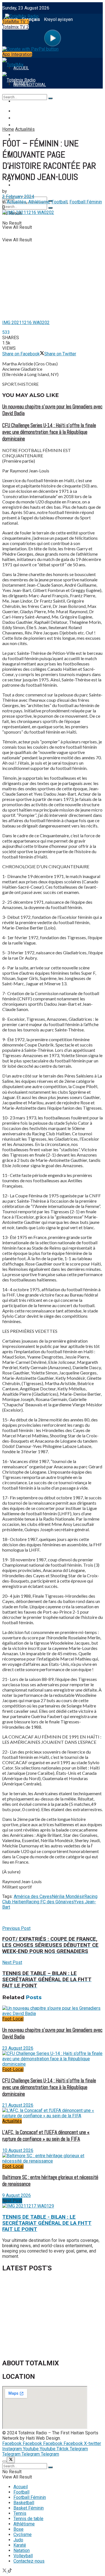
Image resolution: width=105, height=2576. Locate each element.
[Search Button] (50, 208)
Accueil (21, 2487)
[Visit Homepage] (20, 15)
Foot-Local (13, 2019)
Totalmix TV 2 (16, 27)
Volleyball (23, 2556)
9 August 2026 (17, 2195)
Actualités (25, 129)
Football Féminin (31, 118)
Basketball (24, 2503)
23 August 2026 (18, 2048)
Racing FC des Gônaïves (50, 1902)
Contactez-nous (29, 2561)
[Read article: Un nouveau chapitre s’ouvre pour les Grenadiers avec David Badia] (53, 2011)
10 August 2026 (18, 2150)
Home (8, 129)
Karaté (20, 2545)
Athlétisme (39, 202)
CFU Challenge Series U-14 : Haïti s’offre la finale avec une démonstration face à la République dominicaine (49, 432)
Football (23, 111)
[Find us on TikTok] (10, 2571)
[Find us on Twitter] (5, 2571)
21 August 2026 (18, 2105)
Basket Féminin (29, 2508)
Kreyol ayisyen (58, 19)
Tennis (20, 2513)
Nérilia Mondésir (68, 1896)
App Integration (17, 54)
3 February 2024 (18, 197)
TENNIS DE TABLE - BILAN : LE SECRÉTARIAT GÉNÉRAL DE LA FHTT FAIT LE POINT (47, 2223)
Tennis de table (28, 2519)
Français (31, 19)
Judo (18, 2540)
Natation (22, 2550)
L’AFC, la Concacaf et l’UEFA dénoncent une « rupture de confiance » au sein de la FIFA (46, 2136)
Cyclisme (23, 2535)
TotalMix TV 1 (16, 22)
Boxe (18, 2529)
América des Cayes (33, 1896)
